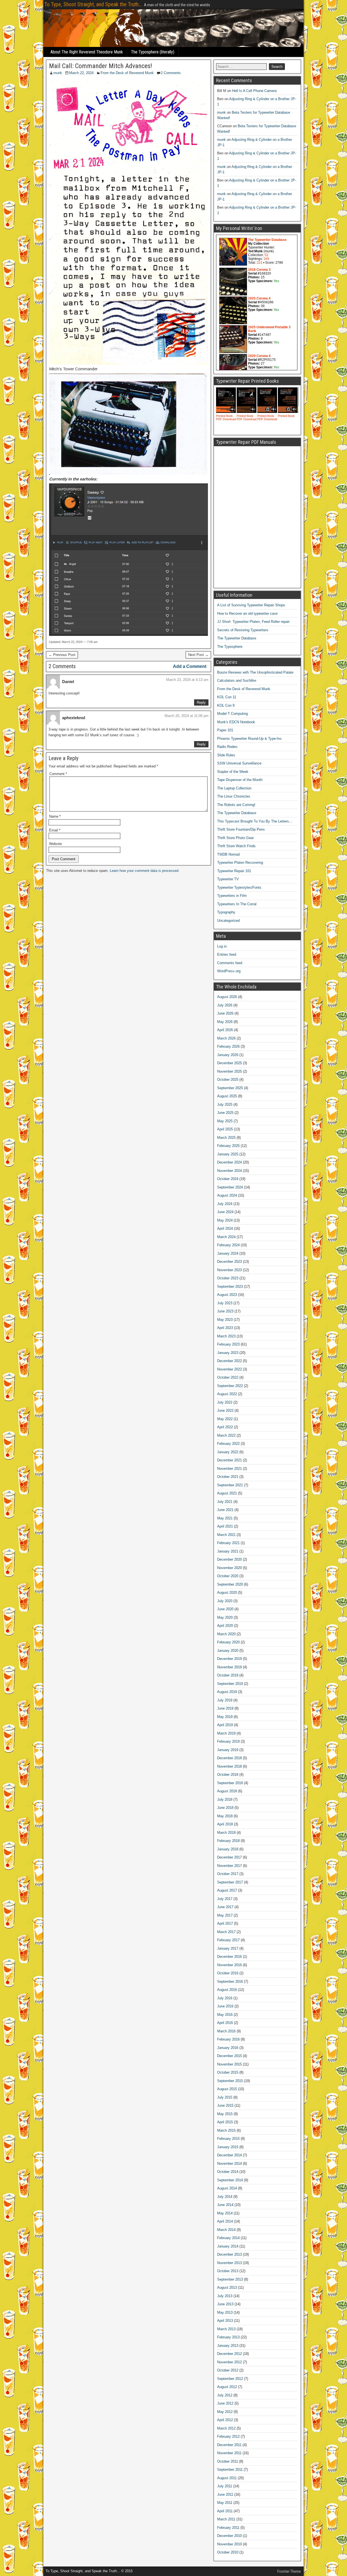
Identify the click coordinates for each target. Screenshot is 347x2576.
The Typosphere (230, 647)
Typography (226, 912)
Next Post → (198, 655)
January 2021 (228, 1551)
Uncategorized (228, 921)
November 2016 (229, 1965)
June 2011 (225, 2494)
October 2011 (228, 2461)
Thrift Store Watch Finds (236, 846)
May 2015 (225, 2114)
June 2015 (225, 2105)
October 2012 (228, 2370)
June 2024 (225, 1212)
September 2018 (230, 1783)
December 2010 (229, 2536)
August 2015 (227, 2089)
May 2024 (225, 1220)
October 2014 (228, 2172)
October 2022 (228, 1377)
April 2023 (225, 1328)
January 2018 (228, 1849)
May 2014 (225, 2213)
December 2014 (229, 2155)
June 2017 (225, 1907)
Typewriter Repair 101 (234, 871)
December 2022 (229, 1361)
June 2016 (225, 2006)
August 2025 (227, 1096)
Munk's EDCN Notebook (236, 722)
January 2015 (228, 2147)
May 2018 (225, 1816)
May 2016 (225, 2015)
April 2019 (225, 1725)
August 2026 (227, 997)
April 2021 (225, 1526)
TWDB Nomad (228, 854)
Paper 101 (225, 730)
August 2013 (227, 2288)
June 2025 (225, 1113)
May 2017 (225, 1915)
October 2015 (228, 2072)
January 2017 (228, 1948)
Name (55, 816)
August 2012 (227, 2387)
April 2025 (225, 1129)
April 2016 (225, 2023)
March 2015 (226, 2130)
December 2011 (229, 2445)
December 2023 (229, 1262)
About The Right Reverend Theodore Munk (87, 52)
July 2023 (225, 1303)
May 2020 (225, 1617)
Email (55, 830)
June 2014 (225, 2205)
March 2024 (226, 1237)
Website (55, 844)
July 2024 (225, 1204)
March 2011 (226, 2519)
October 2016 (228, 1973)
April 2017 (225, 1923)
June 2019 (225, 1708)
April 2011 (225, 2511)
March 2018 (226, 1833)
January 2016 (228, 2048)
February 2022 (228, 1444)
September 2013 (230, 2279)
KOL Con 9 (226, 705)
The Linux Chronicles (234, 796)
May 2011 (225, 2503)
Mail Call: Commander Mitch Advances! (101, 66)
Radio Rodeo (227, 747)
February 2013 (228, 2337)
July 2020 (225, 1601)
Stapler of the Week (233, 772)
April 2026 (225, 1030)
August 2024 (227, 1195)
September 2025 (230, 1088)
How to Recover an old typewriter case (247, 613)
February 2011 (228, 2528)
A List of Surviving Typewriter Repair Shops (251, 605)
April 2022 (225, 1427)
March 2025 (226, 1138)
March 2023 (226, 1336)
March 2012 (226, 2428)
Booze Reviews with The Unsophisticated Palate (255, 672)
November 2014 (229, 2164)
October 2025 (228, 1080)
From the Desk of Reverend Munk (127, 73)
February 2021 (228, 1543)
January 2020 (228, 1651)
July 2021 (225, 1502)
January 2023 (228, 1353)
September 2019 (230, 1684)
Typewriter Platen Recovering (240, 863)
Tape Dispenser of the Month (240, 780)
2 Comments (171, 73)
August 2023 (227, 1295)
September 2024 (230, 1187)
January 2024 (228, 1253)
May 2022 (225, 1419)
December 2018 (229, 1758)
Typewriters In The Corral (237, 904)
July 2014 (225, 2197)
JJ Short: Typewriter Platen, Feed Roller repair (253, 622)
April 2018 (225, 1824)
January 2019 (228, 1750)
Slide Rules (226, 755)
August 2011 (227, 2478)
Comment (58, 774)
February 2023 (228, 1344)
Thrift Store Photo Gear (235, 838)
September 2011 (230, 2470)
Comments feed (230, 963)
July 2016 (225, 1998)
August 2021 (227, 1493)
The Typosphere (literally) (153, 52)
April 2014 (225, 2221)
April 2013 (225, 2321)
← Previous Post (62, 655)
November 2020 (229, 1568)
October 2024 (228, 1179)
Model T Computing (232, 714)
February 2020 (228, 1642)
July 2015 (225, 2097)
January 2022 (228, 1452)
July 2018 (225, 1799)
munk (58, 73)
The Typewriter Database (237, 638)
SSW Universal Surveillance (239, 763)
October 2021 (228, 1477)
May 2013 (225, 2312)
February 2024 (228, 1245)
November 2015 (229, 2064)
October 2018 (228, 1775)
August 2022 (227, 1394)
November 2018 (229, 1766)
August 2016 (227, 1990)
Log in (222, 946)
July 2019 (225, 1700)
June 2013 (225, 2304)
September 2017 (230, 1882)
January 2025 (228, 1154)
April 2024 (225, 1228)
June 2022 (225, 1410)
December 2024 (229, 1162)
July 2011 (225, 2486)
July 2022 (225, 1402)
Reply (201, 702)
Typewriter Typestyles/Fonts (239, 887)
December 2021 (229, 1460)
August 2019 (227, 1692)
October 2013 (228, 2271)
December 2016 (229, 1957)
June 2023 (225, 1311)
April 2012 (225, 2420)
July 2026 (225, 1005)
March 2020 (226, 1634)
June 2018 (225, 1808)
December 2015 (229, 2056)
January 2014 (228, 2246)
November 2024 (229, 1171)
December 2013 (229, 2254)
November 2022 (229, 1369)
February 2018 (228, 1841)
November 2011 (229, 2453)
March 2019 (226, 1733)
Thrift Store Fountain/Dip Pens (241, 829)
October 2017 (228, 1874)
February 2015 (228, 2139)
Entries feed (227, 954)
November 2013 (229, 2263)
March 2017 (226, 1932)
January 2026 (228, 1055)
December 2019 (229, 1659)
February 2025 (228, 1146)
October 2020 (228, 1576)
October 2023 (228, 1278)
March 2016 (226, 2031)
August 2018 (227, 1791)
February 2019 (228, 1741)
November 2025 (229, 1071)
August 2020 (227, 1593)
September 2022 (230, 1386)
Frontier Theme (289, 2571)
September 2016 (230, 1982)
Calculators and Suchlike (237, 680)
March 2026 (226, 1038)
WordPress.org (229, 971)
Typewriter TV (228, 879)
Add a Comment (190, 666)
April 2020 (225, 1626)
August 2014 (227, 2188)
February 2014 (228, 2238)
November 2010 (229, 2544)
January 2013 (228, 2346)
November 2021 (229, 1469)
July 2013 (225, 2296)
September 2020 (230, 1584)
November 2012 (229, 2362)
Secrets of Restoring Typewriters (243, 630)
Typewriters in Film (232, 896)
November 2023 (229, 1270)
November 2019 (229, 1667)
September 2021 (230, 1485)
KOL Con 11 (227, 697)
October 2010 (228, 2552)
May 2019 (225, 1717)
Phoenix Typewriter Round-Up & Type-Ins (249, 739)
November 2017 (229, 1866)
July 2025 (225, 1104)
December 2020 (229, 1559)
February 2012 (228, 2436)
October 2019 (228, 1675)
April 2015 (225, 2122)
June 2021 (225, 1510)
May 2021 (225, 1518)
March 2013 (226, 2329)
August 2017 (227, 1890)
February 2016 (228, 2039)
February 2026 (228, 1046)
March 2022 (226, 1435)
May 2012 (225, 2412)
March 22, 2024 (81, 73)
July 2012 (225, 2395)
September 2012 (230, 2379)
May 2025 (225, 1121)
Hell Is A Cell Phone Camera (254, 91)
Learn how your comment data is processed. (145, 871)
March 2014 (226, 2230)
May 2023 (225, 1320)
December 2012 (229, 2354)
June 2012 (225, 2403)
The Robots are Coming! (236, 805)
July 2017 (225, 1899)
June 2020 (225, 1609)
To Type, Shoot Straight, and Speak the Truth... (93, 4)
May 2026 (225, 1022)
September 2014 (230, 2180)
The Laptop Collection (234, 788)
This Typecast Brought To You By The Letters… (255, 821)
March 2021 (226, 1535)
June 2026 (225, 1013)
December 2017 (229, 1857)
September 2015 (230, 2081)
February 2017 (228, 1940)
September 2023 (230, 1287)
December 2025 (229, 1063)
